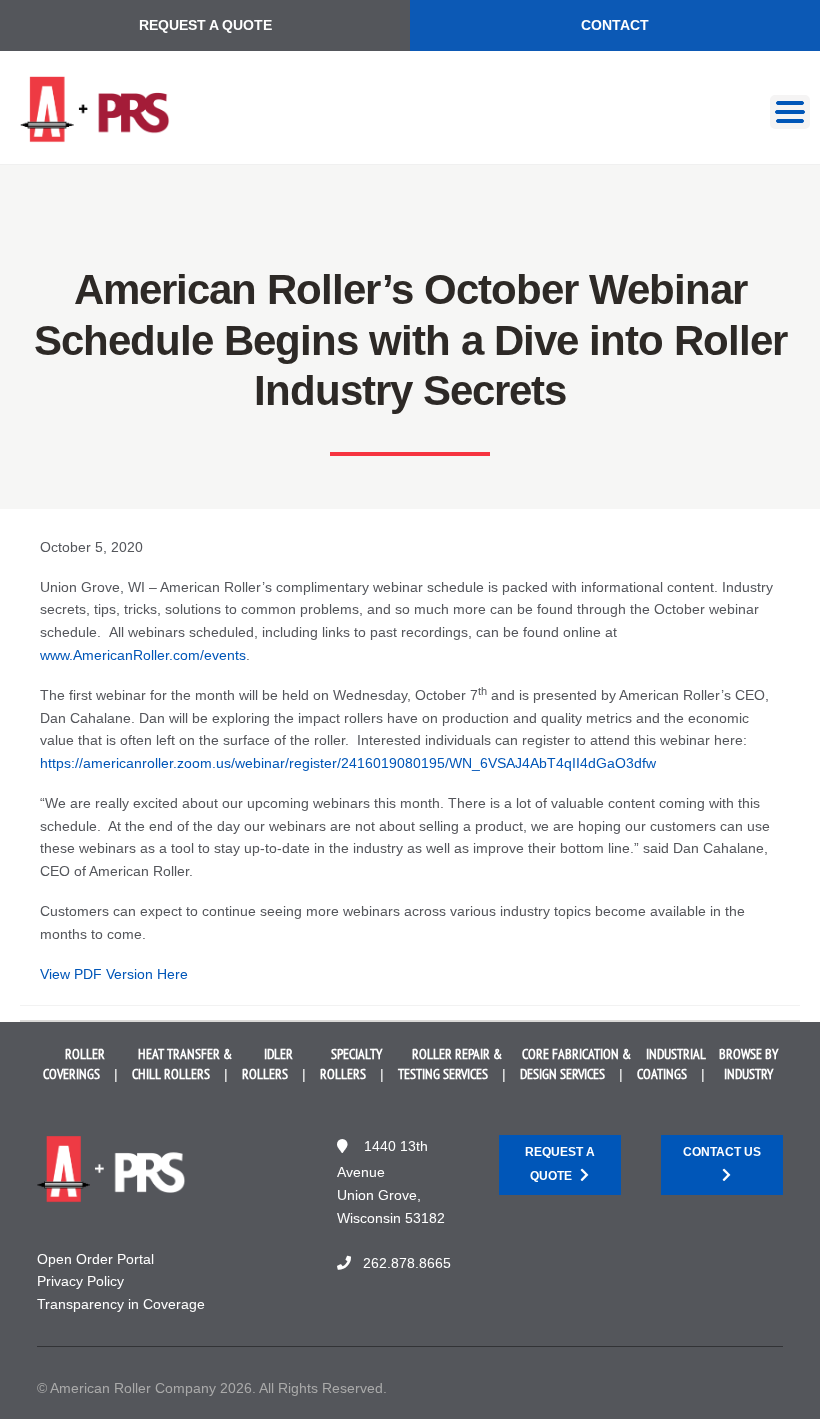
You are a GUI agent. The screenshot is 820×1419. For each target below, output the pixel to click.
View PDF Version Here (114, 974)
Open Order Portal (95, 1259)
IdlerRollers (268, 1064)
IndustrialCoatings (671, 1064)
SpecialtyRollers (351, 1064)
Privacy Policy (80, 1281)
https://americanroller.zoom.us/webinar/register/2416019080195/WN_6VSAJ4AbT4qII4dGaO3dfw (348, 763)
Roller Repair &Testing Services (450, 1064)
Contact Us (722, 1152)
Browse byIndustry (748, 1064)
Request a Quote (205, 25)
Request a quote (560, 1163)
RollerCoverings (74, 1064)
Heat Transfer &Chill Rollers (182, 1064)
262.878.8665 (407, 1263)
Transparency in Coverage (121, 1304)
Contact (615, 25)
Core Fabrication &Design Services (575, 1064)
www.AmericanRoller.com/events (143, 655)
